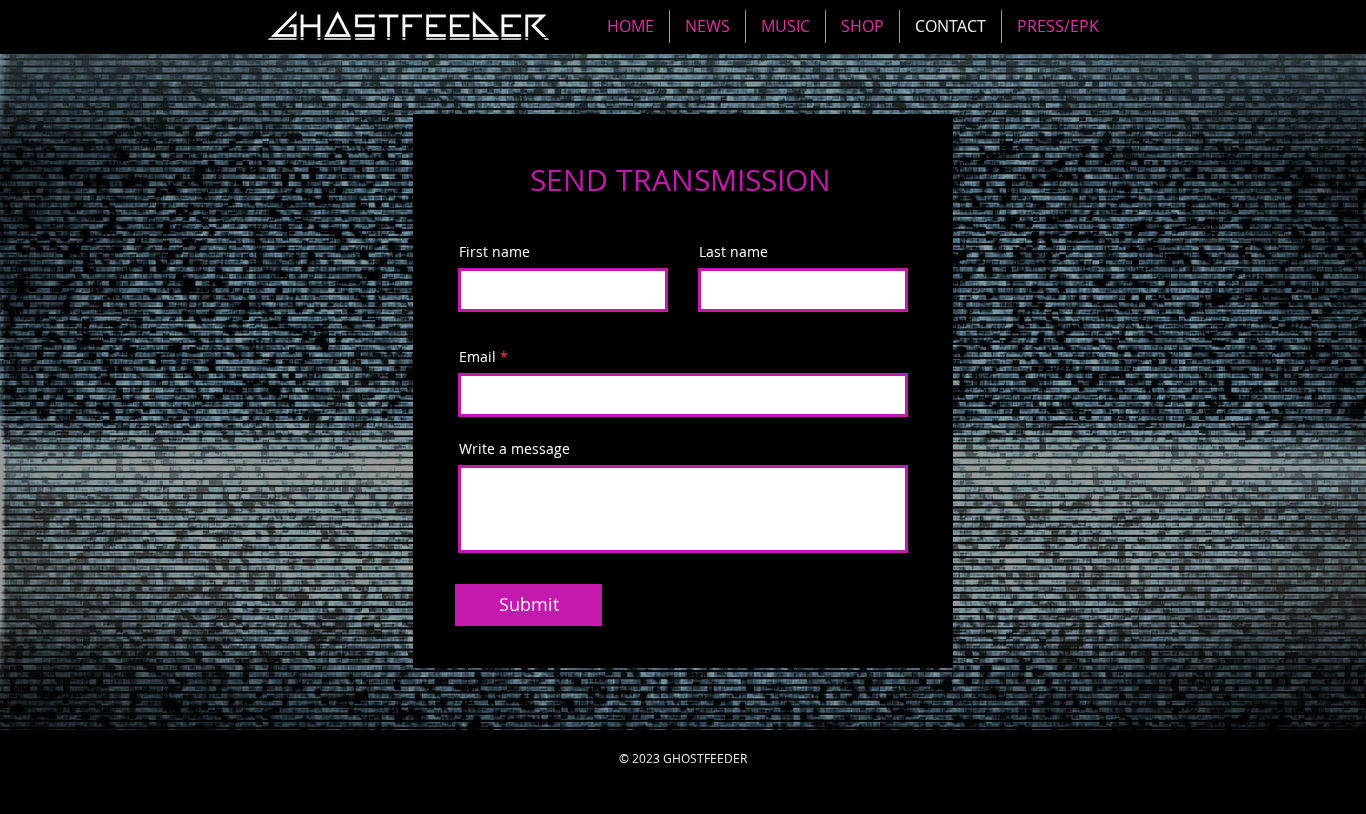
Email (477, 357)
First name (494, 252)
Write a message (514, 449)
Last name (733, 252)
